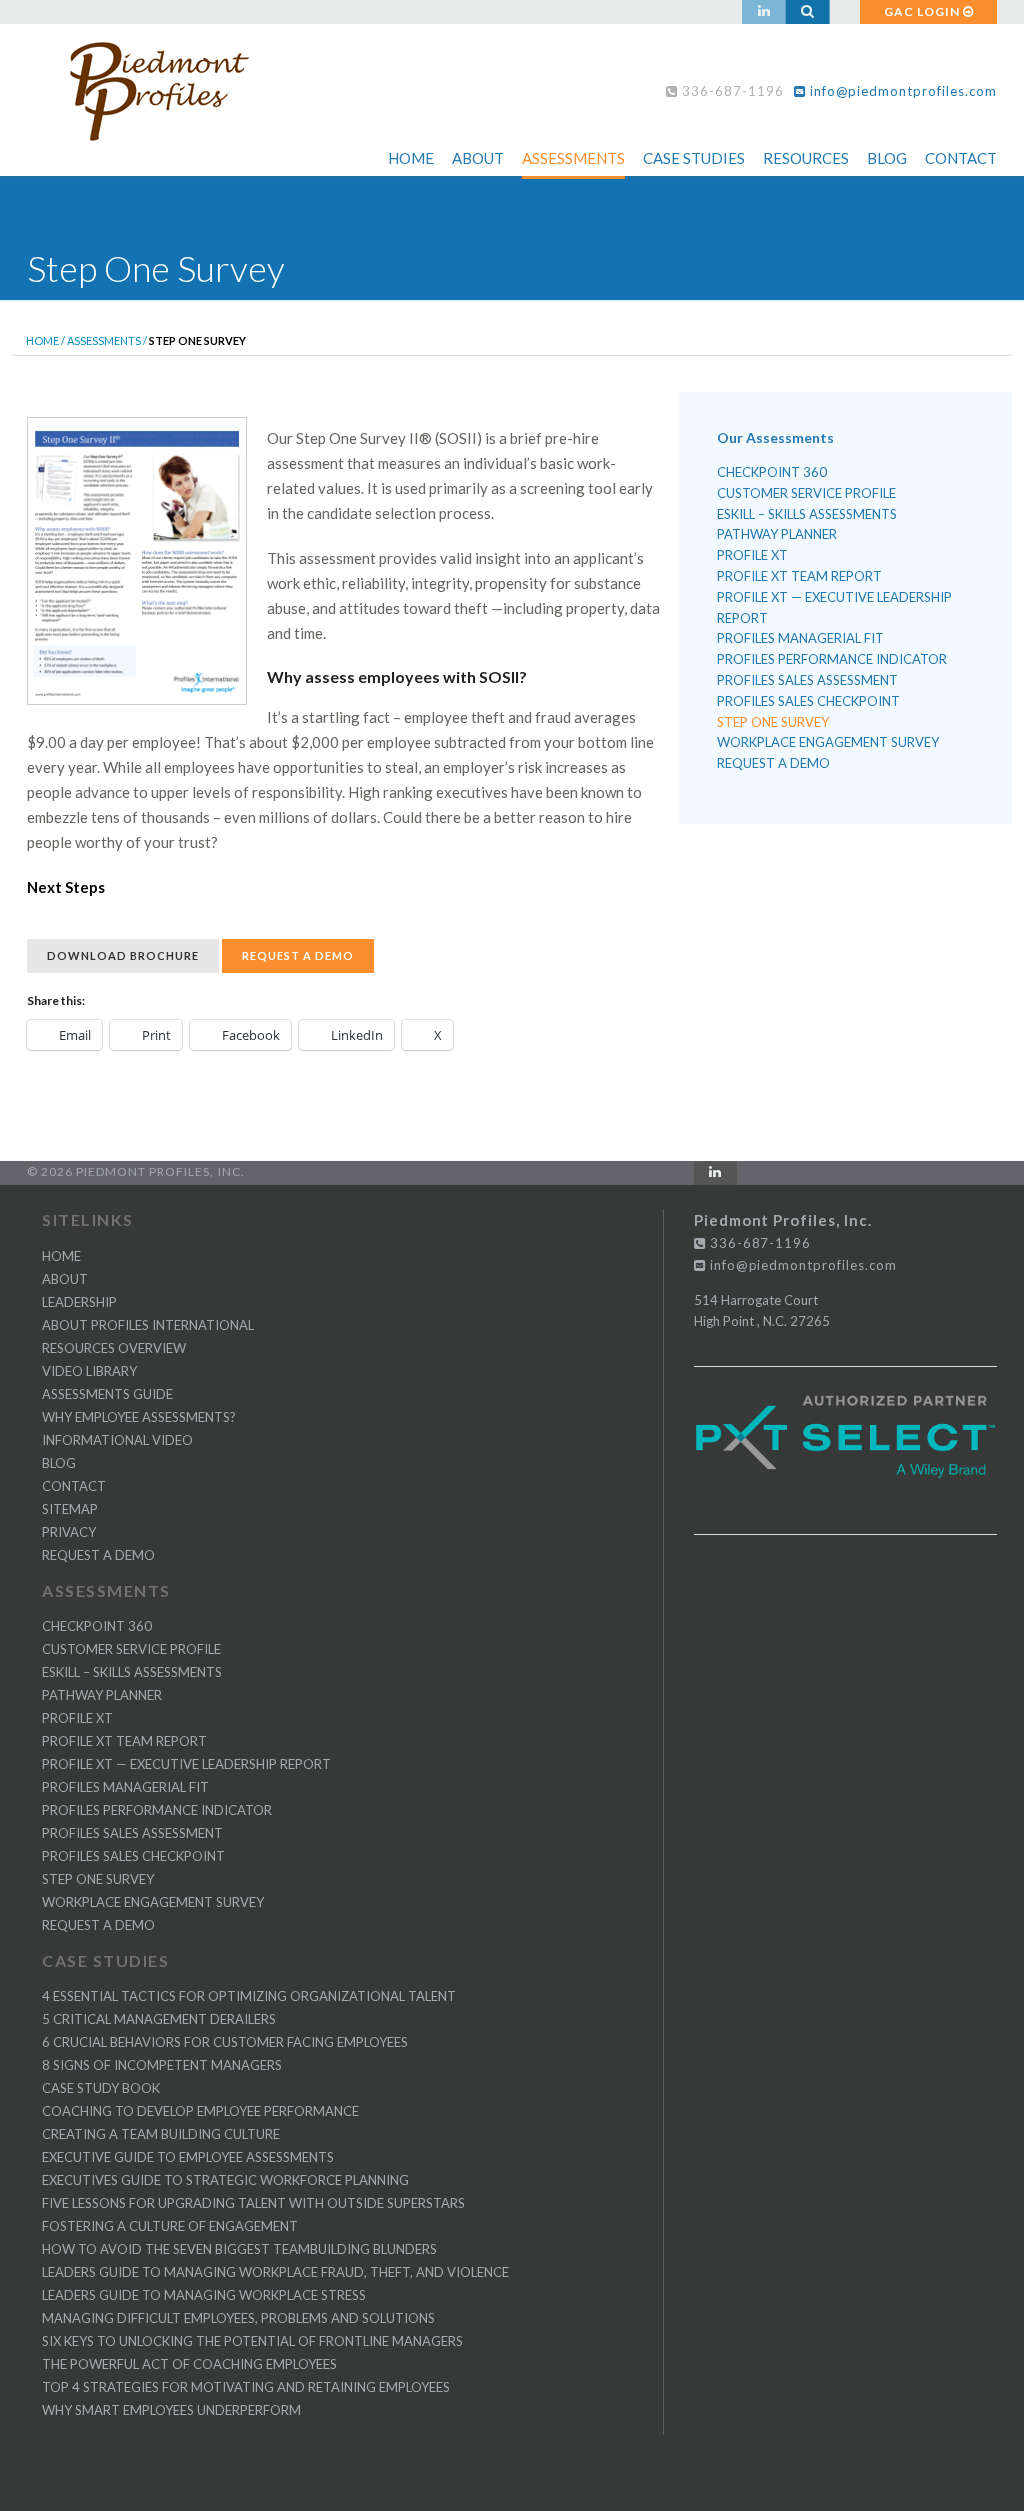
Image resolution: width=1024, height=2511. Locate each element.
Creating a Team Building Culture (161, 2134)
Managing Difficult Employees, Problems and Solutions (238, 2318)
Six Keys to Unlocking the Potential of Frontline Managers (252, 2341)
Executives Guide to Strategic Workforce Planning (225, 2180)
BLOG (59, 1463)
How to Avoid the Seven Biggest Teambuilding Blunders (239, 2249)
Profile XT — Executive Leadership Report (834, 607)
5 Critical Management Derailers (159, 2019)
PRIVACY (69, 1532)
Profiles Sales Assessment (807, 680)
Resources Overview (114, 1348)
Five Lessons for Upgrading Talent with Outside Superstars (253, 2203)
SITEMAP (70, 1509)
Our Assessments (775, 437)
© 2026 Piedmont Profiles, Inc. (136, 1171)
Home (411, 158)
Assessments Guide (107, 1394)
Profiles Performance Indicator (832, 659)
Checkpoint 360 (772, 472)
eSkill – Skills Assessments (807, 514)
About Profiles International (148, 1325)
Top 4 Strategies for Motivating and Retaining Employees (246, 2387)
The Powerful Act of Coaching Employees (189, 2364)
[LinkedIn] (764, 12)
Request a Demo (298, 955)
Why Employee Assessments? (139, 1417)
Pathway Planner (777, 534)
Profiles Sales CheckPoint (808, 701)
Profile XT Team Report (799, 576)
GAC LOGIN (923, 11)
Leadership (79, 1302)
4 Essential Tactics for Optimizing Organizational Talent (249, 1996)
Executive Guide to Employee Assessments (188, 2157)
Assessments (573, 158)
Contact (961, 158)
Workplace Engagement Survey (828, 742)
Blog (887, 158)
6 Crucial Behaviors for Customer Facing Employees (225, 2042)
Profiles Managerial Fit (800, 638)
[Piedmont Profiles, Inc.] (167, 86)
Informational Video (117, 1440)
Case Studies (694, 158)
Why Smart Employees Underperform (171, 2410)
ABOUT (65, 1279)
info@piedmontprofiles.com (901, 91)
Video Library (89, 1371)
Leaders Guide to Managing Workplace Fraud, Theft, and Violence (275, 2272)
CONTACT (74, 1486)
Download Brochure (123, 955)
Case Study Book (101, 2088)
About (478, 158)
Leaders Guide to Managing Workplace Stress (204, 2295)
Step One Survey (773, 722)
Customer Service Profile (806, 493)
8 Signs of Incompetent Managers (162, 2065)
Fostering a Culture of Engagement (170, 2226)
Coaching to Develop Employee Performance (200, 2111)
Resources (806, 158)
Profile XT (752, 555)
